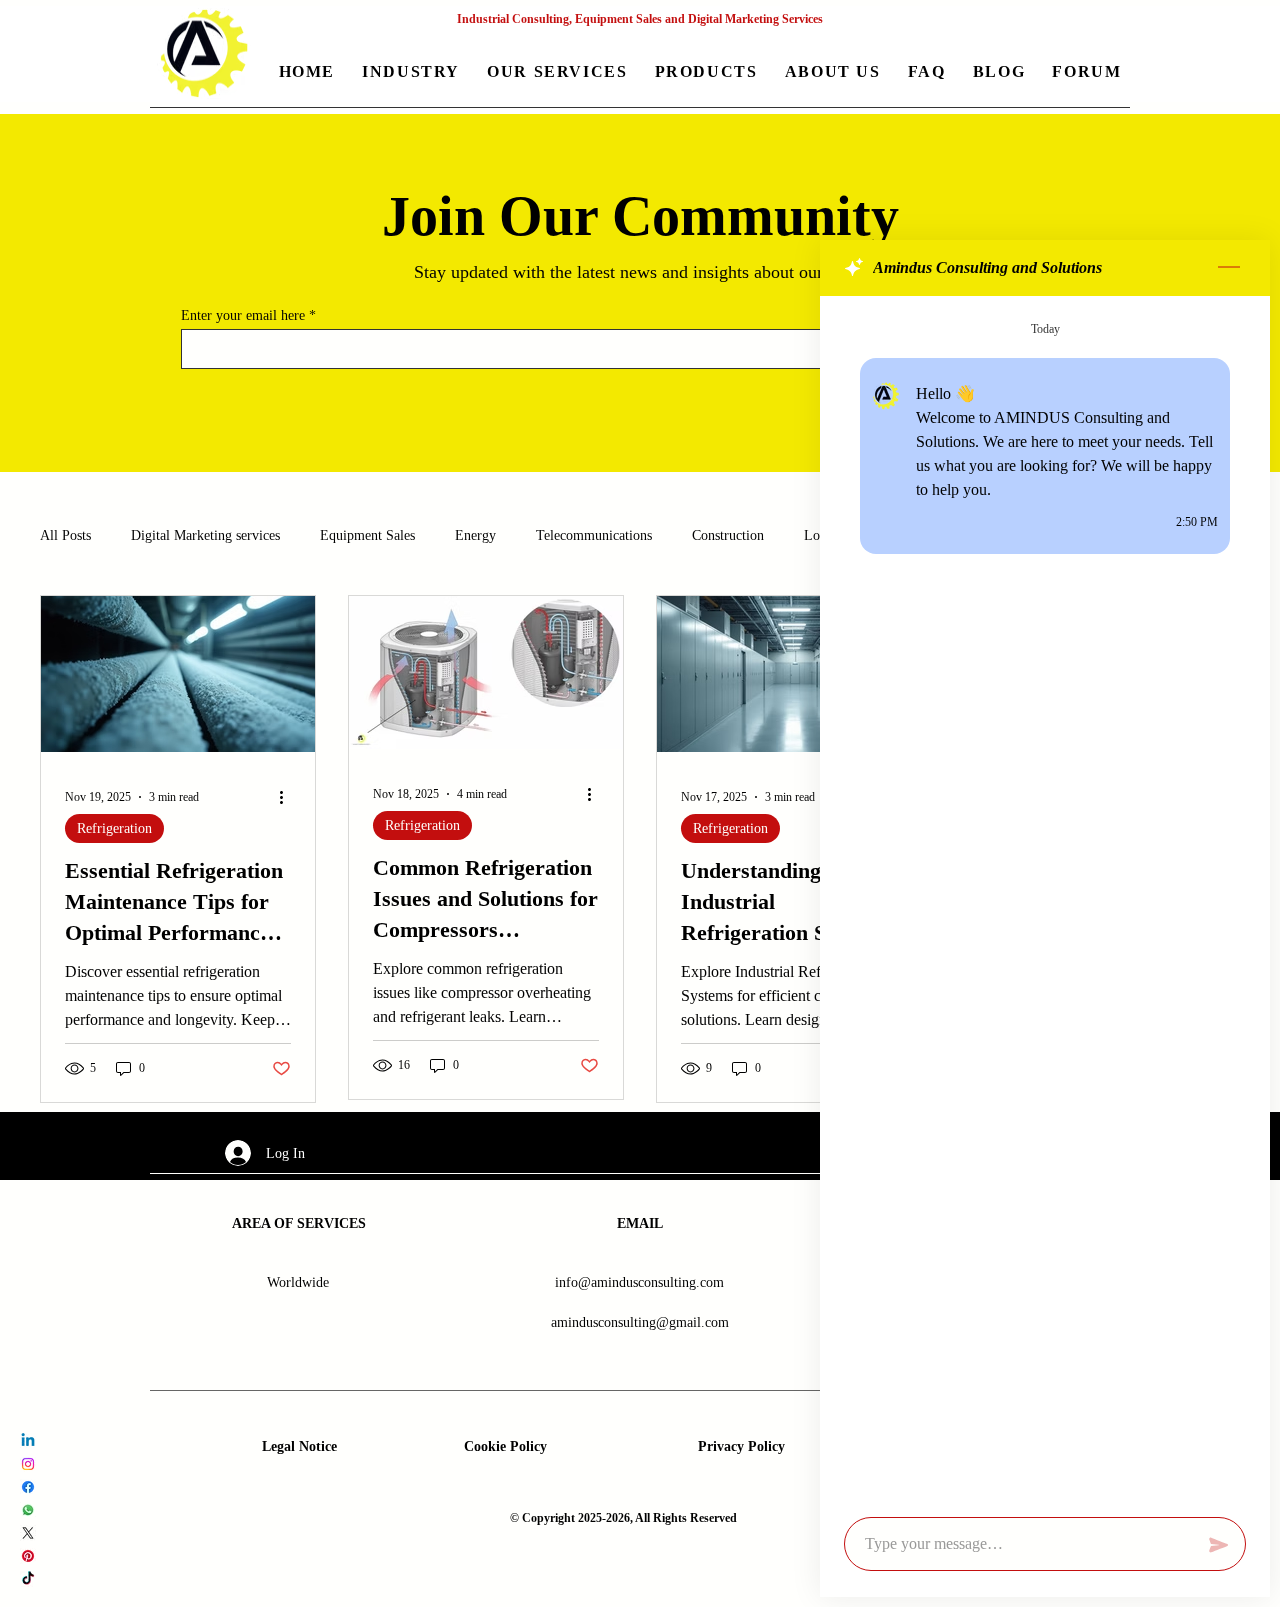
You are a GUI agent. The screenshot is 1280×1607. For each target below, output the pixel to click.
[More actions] (288, 797)
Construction (728, 535)
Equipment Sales (367, 535)
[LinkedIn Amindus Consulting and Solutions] (28, 1441)
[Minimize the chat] (1229, 268)
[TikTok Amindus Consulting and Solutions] (28, 1579)
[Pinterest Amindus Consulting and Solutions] (28, 1556)
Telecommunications (594, 535)
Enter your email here (243, 316)
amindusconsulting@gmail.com (640, 1322)
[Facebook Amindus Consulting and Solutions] (28, 1487)
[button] (411, 73)
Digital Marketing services (205, 535)
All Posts (65, 535)
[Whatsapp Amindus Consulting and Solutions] (28, 1510)
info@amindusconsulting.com (639, 1282)
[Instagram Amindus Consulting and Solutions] (28, 1464)
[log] (1045, 900)
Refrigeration (114, 828)
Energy (475, 535)
